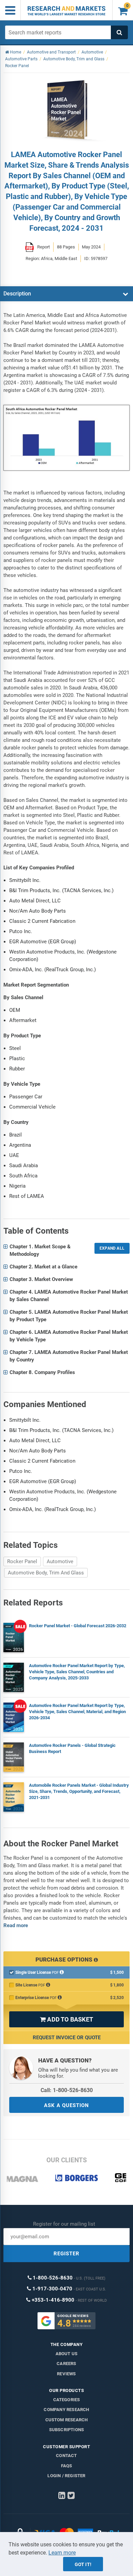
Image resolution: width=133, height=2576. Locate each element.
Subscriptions (67, 2430)
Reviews (66, 2374)
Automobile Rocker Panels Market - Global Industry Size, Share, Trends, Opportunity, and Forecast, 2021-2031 (79, 1791)
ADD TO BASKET (66, 2019)
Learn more (62, 2553)
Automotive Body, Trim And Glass (46, 1573)
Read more (16, 1925)
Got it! (83, 2564)
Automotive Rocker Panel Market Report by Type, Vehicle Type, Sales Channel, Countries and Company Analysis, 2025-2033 (77, 1672)
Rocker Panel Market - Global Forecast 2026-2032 (78, 1626)
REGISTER (66, 2254)
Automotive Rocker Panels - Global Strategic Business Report (72, 1748)
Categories (67, 2400)
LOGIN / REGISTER (66, 2476)
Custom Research (67, 2420)
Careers (66, 2364)
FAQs (67, 2466)
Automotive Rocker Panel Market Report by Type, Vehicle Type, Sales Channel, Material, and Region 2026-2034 (77, 1712)
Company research (66, 2410)
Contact (66, 2456)
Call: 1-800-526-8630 (67, 2090)
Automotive (60, 1561)
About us (67, 2354)
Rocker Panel (22, 1561)
